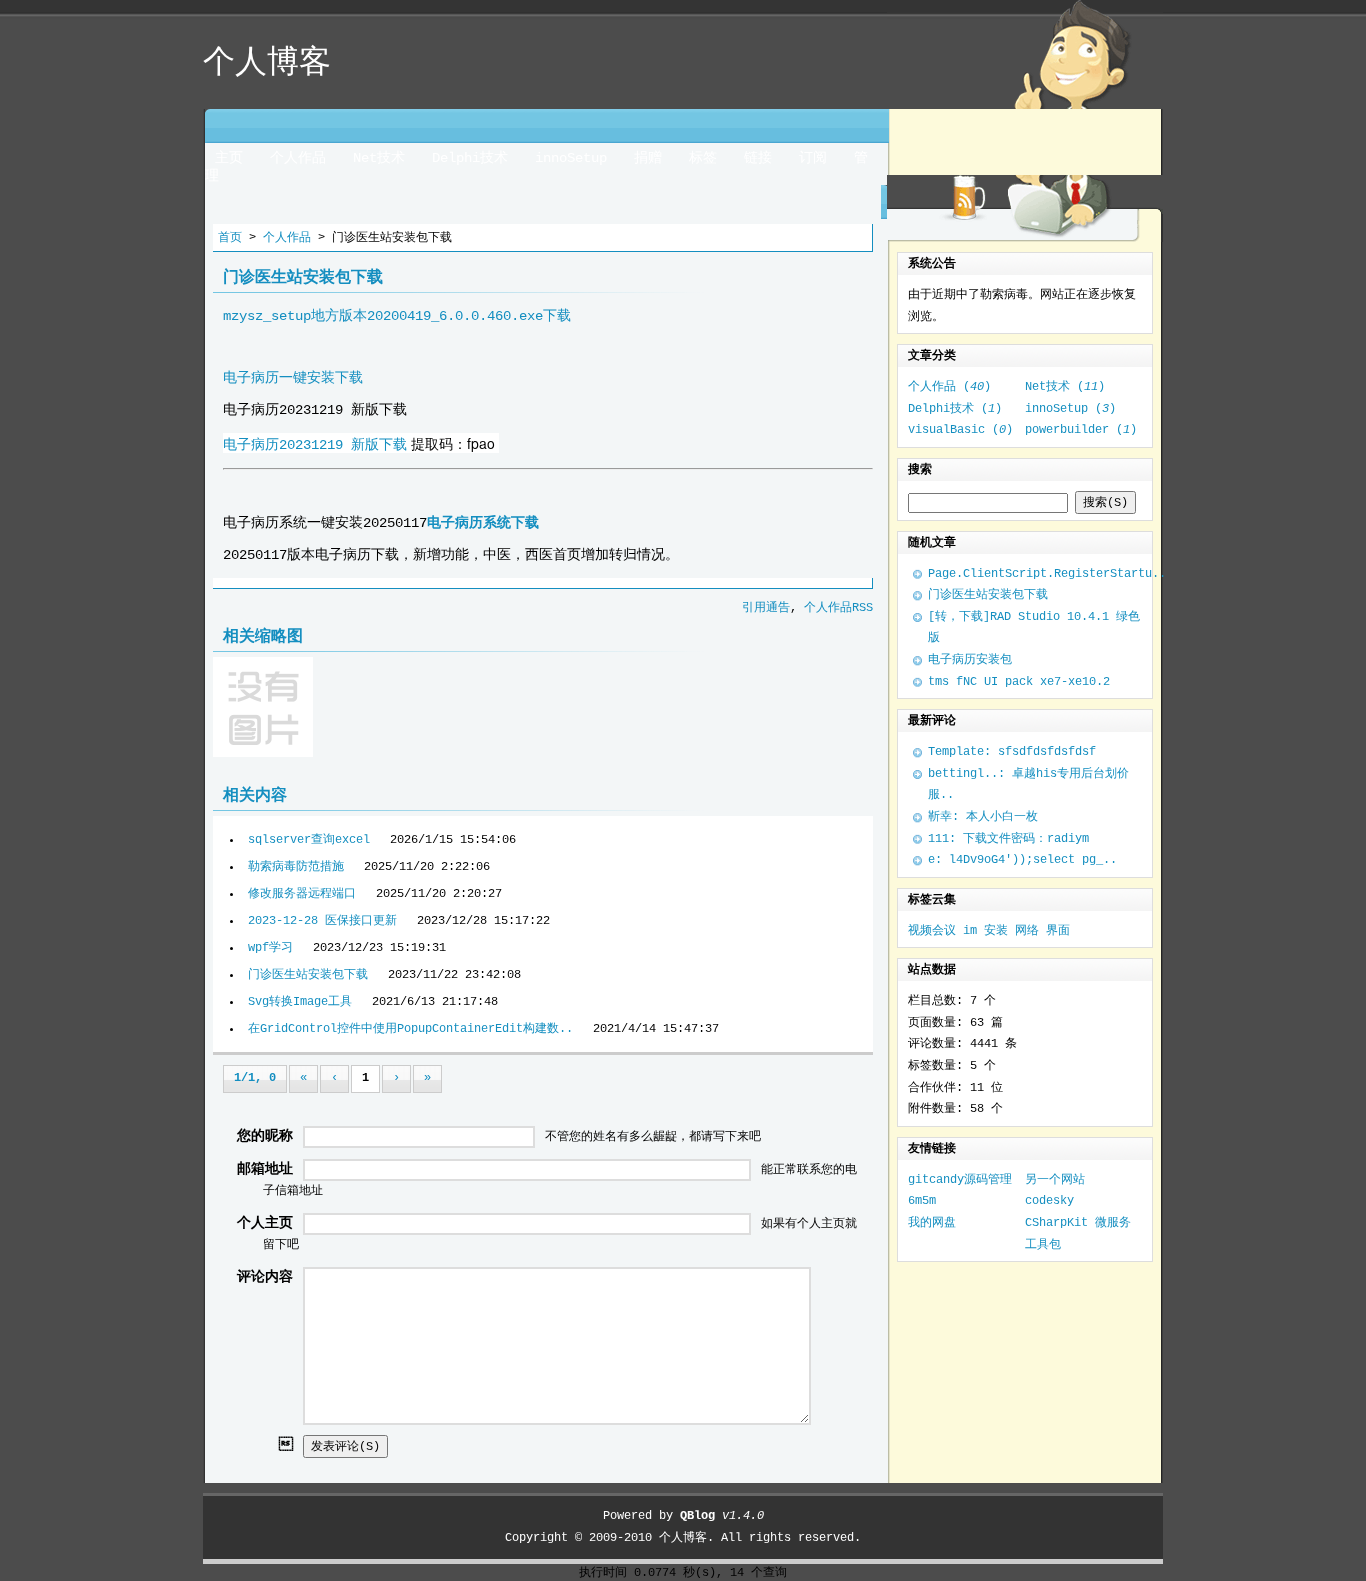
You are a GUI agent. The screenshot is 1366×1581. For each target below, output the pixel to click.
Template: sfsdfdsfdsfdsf (1012, 752)
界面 (1058, 931)
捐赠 (648, 158)
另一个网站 (1055, 1180)
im (970, 931)
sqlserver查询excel (309, 840)
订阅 (813, 158)
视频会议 (932, 931)
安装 (996, 931)
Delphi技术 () (955, 409)
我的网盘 (932, 1223)
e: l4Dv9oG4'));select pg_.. (1022, 860)
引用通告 (766, 608)
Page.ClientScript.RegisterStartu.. (1047, 574)
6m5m (922, 1201)
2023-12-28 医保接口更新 (322, 921)
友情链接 (932, 1149)
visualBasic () (960, 430)
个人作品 (298, 158)
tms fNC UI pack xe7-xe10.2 (1019, 682)
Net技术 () (1065, 387)
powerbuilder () (1081, 430)
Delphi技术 (470, 158)
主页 (229, 158)
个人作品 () (949, 387)
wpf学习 (270, 948)
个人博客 (683, 1538)
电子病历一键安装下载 (293, 378)
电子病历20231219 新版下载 (315, 445)
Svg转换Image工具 (300, 1002)
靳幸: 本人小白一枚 (983, 817)
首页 (230, 238)
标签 (703, 158)
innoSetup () (1070, 409)
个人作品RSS (838, 608)
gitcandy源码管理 (960, 1180)
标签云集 (932, 900)
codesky (1049, 1201)
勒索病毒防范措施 (296, 867)
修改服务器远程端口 (302, 894)
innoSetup (571, 158)
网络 (1027, 931)
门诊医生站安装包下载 (308, 975)
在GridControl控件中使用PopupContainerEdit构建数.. (410, 1029)
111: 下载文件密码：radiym (1008, 839)
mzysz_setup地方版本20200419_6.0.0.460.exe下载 (397, 316)
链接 (758, 158)
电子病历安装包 (970, 660)
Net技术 (379, 158)
